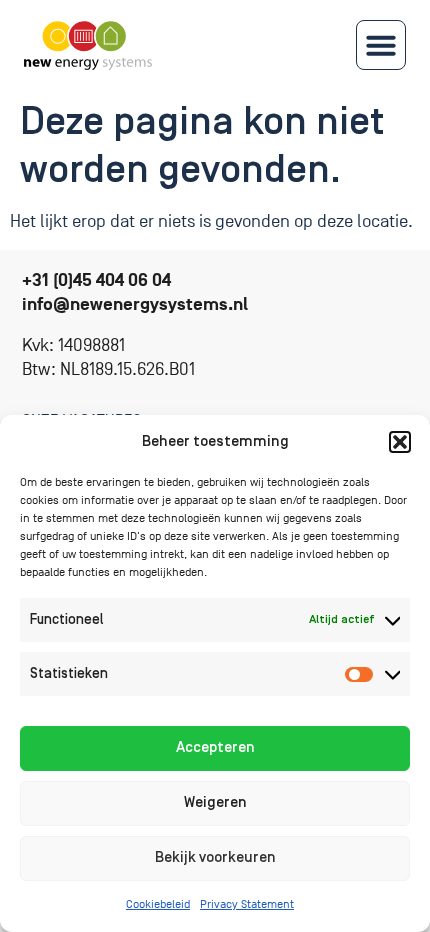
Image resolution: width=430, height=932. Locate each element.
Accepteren (215, 747)
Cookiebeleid (158, 904)
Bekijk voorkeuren (215, 857)
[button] (400, 442)
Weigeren (215, 802)
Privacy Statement (247, 904)
